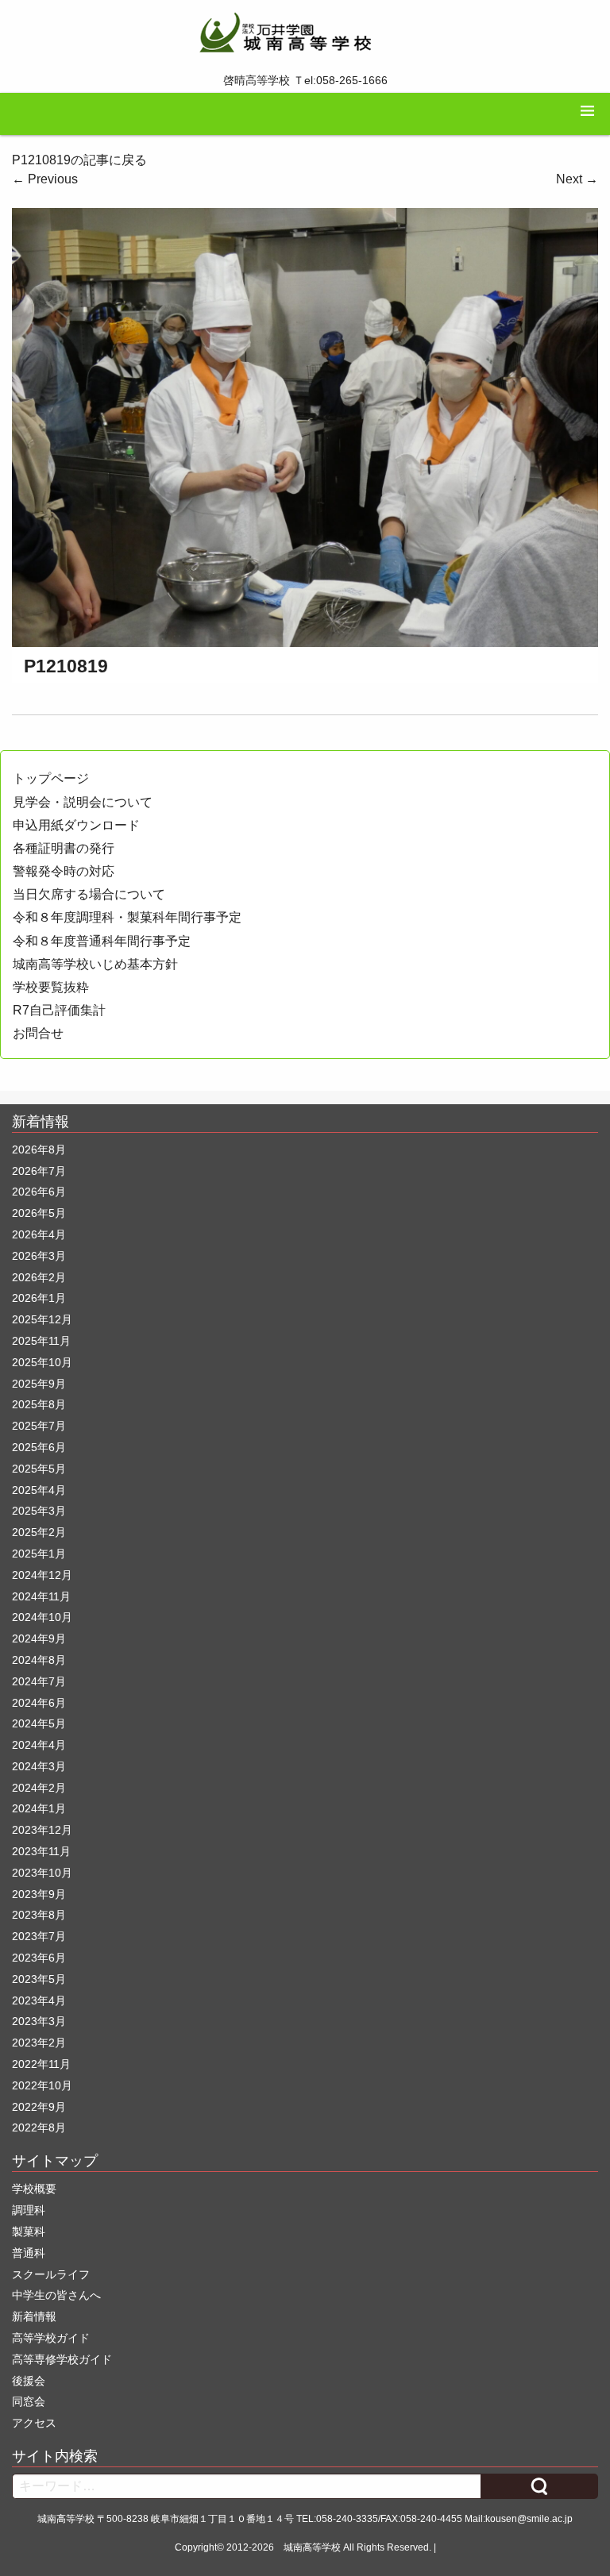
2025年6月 (39, 1447)
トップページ (51, 778)
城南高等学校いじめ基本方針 (95, 964)
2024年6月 (39, 1703)
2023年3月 (39, 2021)
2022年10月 (42, 2085)
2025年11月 (41, 1341)
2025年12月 (42, 1319)
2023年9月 (39, 1894)
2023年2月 (39, 2043)
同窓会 (29, 2401)
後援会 (29, 2381)
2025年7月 (39, 1426)
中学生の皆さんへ (56, 2295)
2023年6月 (39, 1958)
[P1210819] (305, 427)
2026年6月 (39, 1192)
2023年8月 (39, 1915)
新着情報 (34, 2316)
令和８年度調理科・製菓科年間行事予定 (127, 917)
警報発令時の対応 (64, 871)
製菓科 (29, 2231)
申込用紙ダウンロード (76, 825)
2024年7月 (39, 1681)
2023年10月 (42, 1873)
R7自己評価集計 (59, 1010)
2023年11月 (41, 1851)
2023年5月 (39, 1979)
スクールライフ (51, 2274)
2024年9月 (39, 1638)
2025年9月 (39, 1384)
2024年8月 (39, 1660)
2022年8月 (39, 2127)
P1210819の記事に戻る (79, 160)
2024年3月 (39, 1766)
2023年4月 (39, 2000)
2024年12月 (42, 1575)
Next (577, 179)
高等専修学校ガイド (62, 2359)
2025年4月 (39, 1490)
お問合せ (38, 1033)
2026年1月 (39, 1298)
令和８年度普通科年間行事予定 (102, 941)
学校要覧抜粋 (51, 987)
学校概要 (34, 2189)
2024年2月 (39, 1788)
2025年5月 (39, 1469)
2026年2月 (39, 1277)
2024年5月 (39, 1723)
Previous (45, 179)
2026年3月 (39, 1256)
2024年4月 (39, 1745)
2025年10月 (42, 1362)
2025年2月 (39, 1532)
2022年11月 (41, 2064)
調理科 (29, 2210)
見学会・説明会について (83, 802)
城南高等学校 (312, 2547)
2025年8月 (39, 1404)
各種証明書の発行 (64, 848)
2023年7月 (39, 1936)
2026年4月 (39, 1234)
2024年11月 (41, 1596)
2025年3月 (39, 1511)
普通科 (29, 2253)
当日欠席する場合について (89, 894)
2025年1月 (39, 1554)
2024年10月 (42, 1617)
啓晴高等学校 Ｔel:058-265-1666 (305, 80)
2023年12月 (42, 1830)
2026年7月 (39, 1171)
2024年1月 (39, 1808)
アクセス (34, 2423)
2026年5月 (39, 1213)
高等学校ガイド (51, 2338)
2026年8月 (39, 1149)
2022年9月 (39, 2107)
